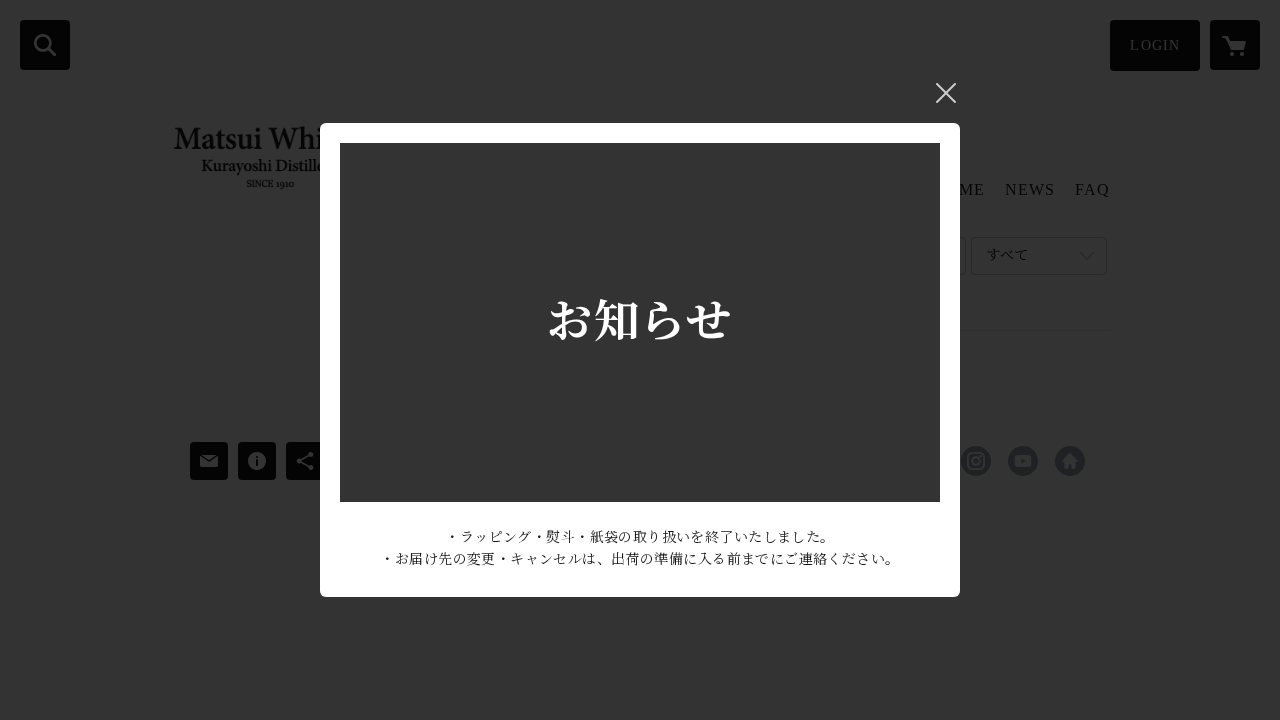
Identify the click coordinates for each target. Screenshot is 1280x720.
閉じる (946, 93)
